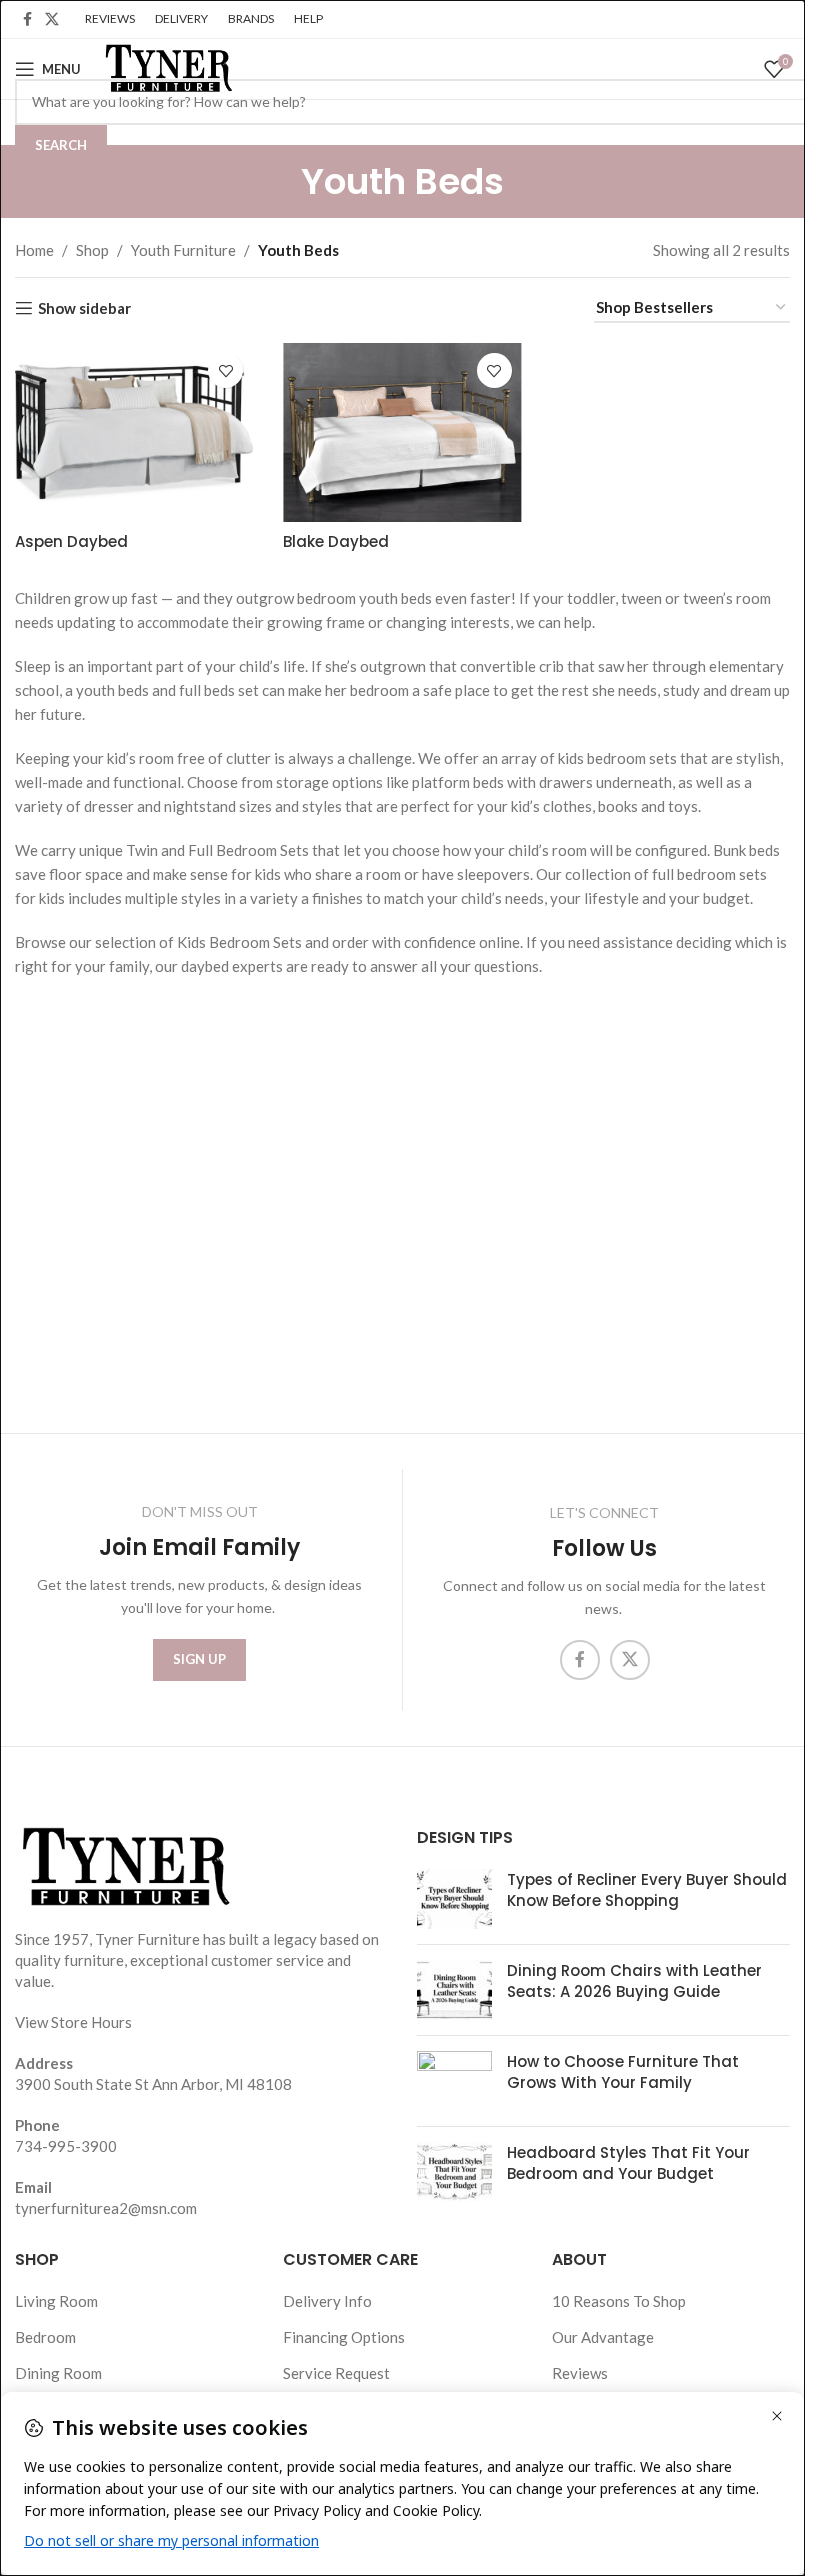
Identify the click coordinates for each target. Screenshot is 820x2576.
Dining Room (58, 2373)
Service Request (336, 2373)
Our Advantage (603, 2337)
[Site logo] (167, 67)
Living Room (56, 2301)
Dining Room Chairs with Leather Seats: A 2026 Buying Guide (634, 1981)
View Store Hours (73, 2022)
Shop (92, 250)
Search (61, 145)
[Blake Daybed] (402, 432)
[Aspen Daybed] (134, 432)
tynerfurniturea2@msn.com (106, 2208)
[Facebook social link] (27, 19)
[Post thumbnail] (454, 1899)
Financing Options (344, 2337)
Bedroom (45, 2337)
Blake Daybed (336, 541)
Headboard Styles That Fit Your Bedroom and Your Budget (628, 2163)
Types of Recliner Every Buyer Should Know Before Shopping (647, 1890)
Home (34, 250)
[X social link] (52, 19)
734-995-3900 (66, 2146)
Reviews (580, 2373)
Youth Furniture (183, 250)
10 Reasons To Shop (619, 2301)
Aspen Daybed (71, 541)
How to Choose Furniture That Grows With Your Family (623, 2072)
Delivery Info (327, 2301)
